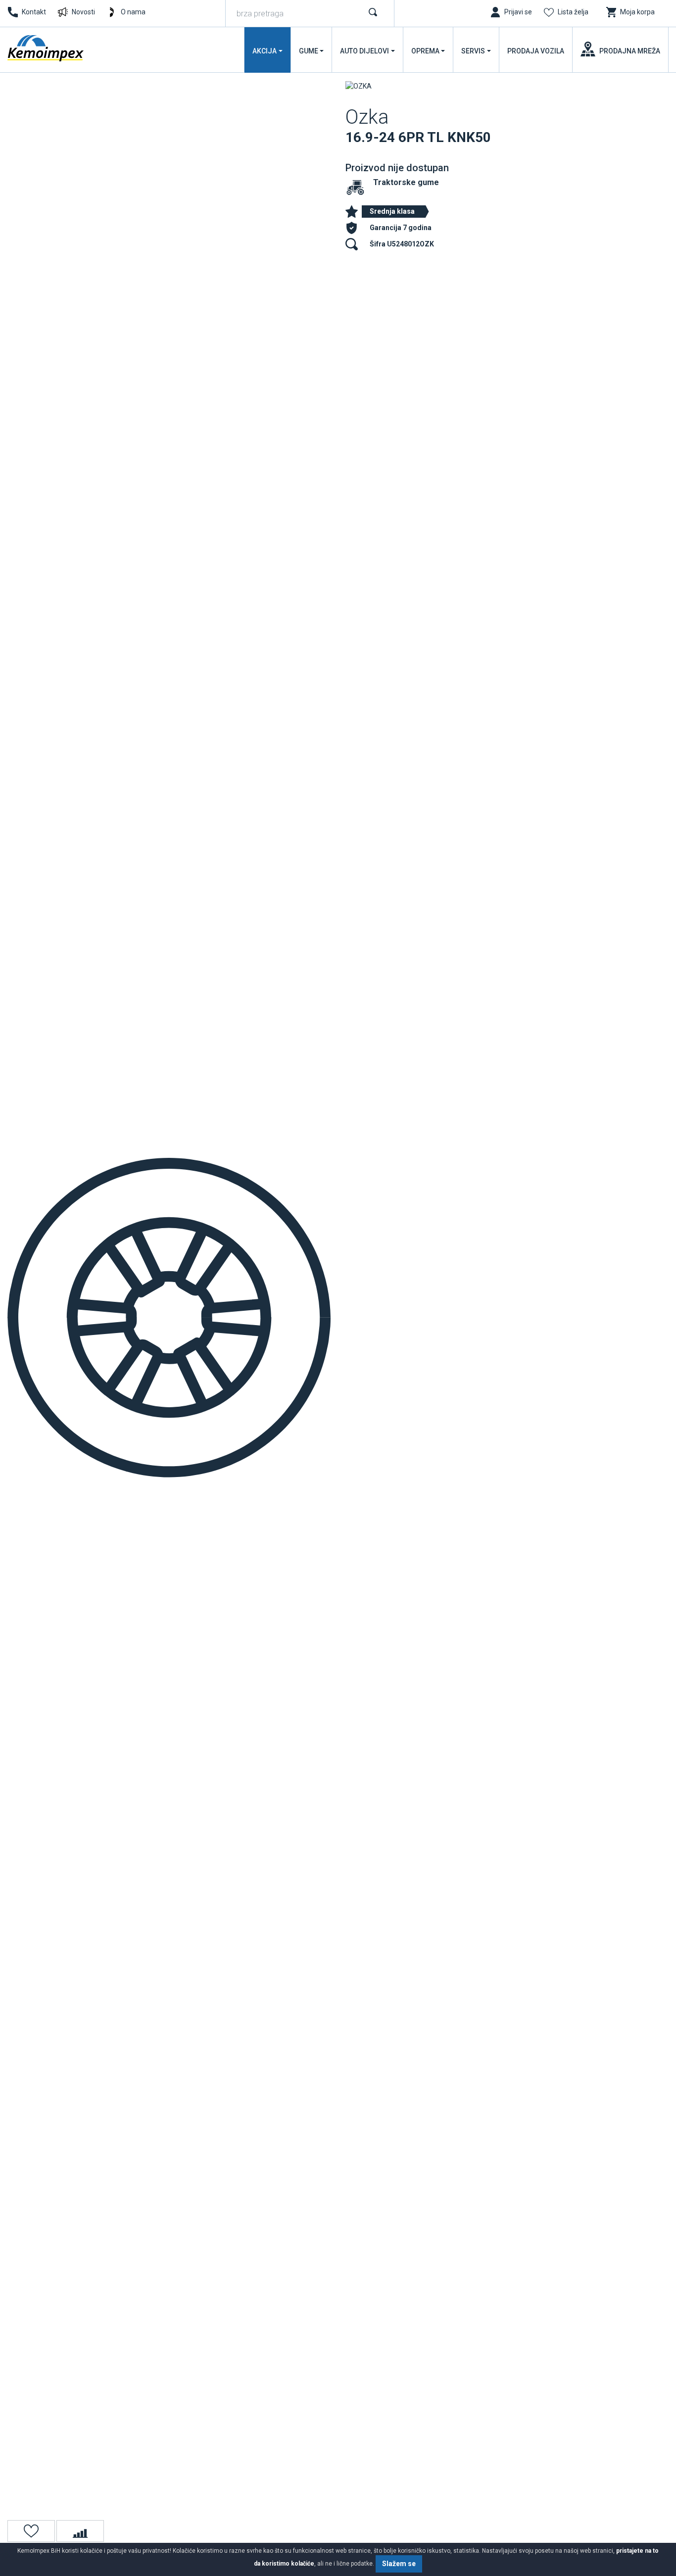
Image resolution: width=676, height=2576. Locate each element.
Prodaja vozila (536, 51)
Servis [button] (473, 51)
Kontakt (34, 12)
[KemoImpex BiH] (47, 48)
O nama (133, 12)
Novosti (83, 12)
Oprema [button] (425, 51)
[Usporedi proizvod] (80, 2531)
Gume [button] (309, 51)
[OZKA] (359, 86)
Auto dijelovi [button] (364, 51)
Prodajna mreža (630, 51)
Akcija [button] (265, 51)
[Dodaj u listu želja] (31, 2531)
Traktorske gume (406, 182)
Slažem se (399, 2564)
